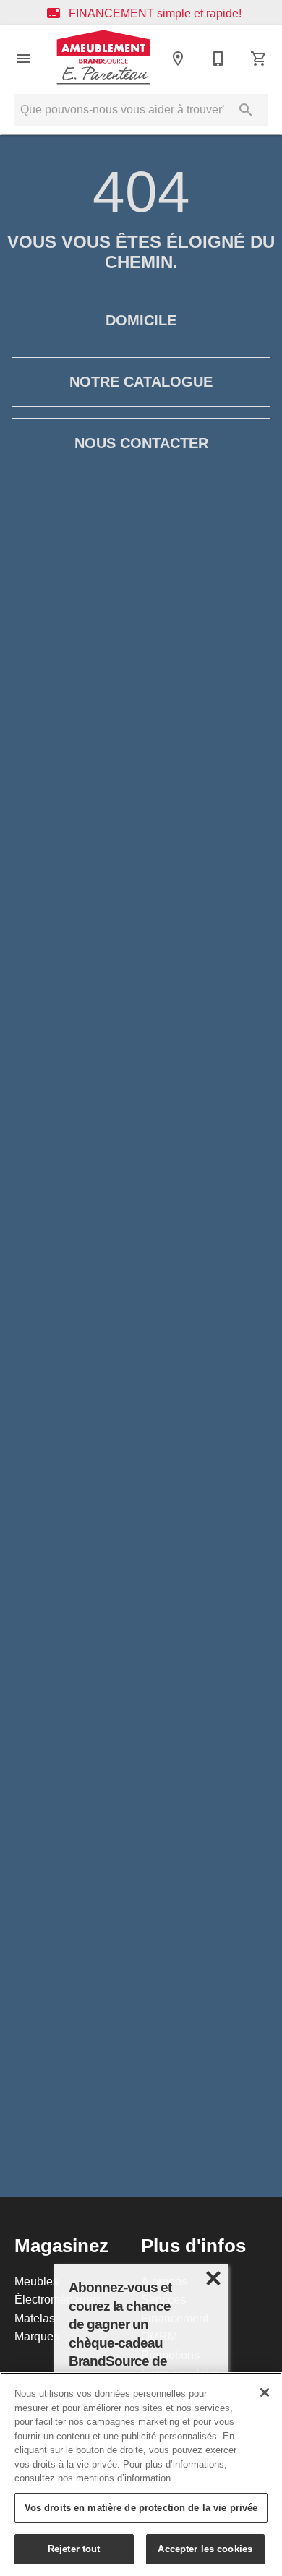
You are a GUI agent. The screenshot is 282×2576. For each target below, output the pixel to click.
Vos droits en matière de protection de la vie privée (141, 2507)
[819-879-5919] (218, 59)
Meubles (37, 2281)
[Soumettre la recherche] (246, 110)
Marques (37, 2336)
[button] (23, 59)
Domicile (141, 320)
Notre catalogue (141, 382)
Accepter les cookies (205, 2549)
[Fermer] (265, 2392)
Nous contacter (141, 443)
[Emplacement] (178, 59)
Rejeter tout (74, 2549)
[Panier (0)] (259, 59)
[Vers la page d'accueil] (103, 58)
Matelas (35, 2318)
